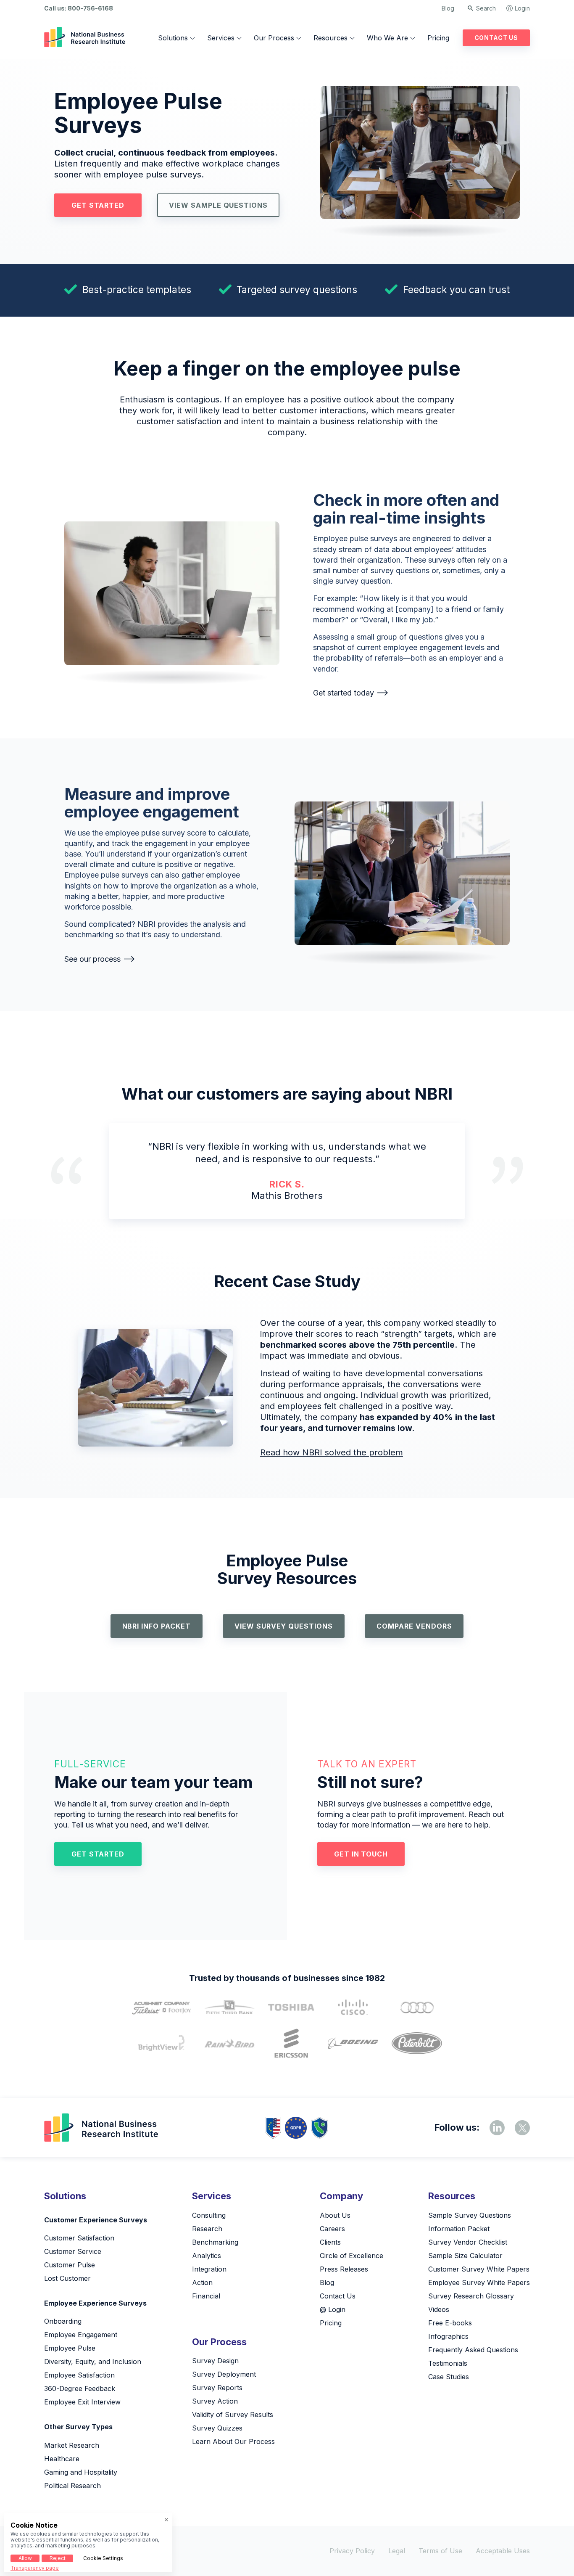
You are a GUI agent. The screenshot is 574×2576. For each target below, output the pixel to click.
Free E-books (450, 2323)
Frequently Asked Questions (473, 2350)
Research (207, 2229)
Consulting (209, 2215)
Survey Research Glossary (471, 2296)
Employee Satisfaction (79, 2375)
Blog (448, 8)
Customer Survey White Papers (479, 2269)
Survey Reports (217, 2388)
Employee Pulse (70, 2348)
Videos (439, 2309)
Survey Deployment (224, 2374)
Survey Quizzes (217, 2428)
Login (522, 8)
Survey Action (215, 2401)
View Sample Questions (218, 205)
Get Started (98, 205)
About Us (335, 2215)
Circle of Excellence (352, 2256)
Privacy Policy (352, 2551)
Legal (397, 2551)
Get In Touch (361, 1854)
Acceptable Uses (503, 2551)
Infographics (448, 2336)
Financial (206, 2296)
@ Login (333, 2309)
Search (486, 8)
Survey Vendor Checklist (468, 2242)
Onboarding (63, 2321)
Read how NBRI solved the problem (332, 1452)
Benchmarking (215, 2242)
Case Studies (449, 2377)
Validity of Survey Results (233, 2415)
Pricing (438, 38)
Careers (332, 2229)
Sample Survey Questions (470, 2215)
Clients (330, 2242)
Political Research (72, 2486)
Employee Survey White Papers (479, 2282)
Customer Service (73, 2251)
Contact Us (496, 38)
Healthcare (62, 2459)
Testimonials (448, 2363)
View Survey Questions (284, 1626)
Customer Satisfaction (79, 2238)
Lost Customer (67, 2278)
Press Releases (344, 2269)
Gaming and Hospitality (81, 2472)
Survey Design (215, 2361)
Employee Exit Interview (82, 2402)
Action (202, 2282)
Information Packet (459, 2229)
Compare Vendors (414, 1626)
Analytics (207, 2256)
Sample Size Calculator (465, 2256)
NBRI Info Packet (157, 1626)
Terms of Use (440, 2551)
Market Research (72, 2445)
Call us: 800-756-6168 (79, 8)
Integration (209, 2269)
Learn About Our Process (233, 2441)
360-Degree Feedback (80, 2388)
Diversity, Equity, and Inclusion (93, 2362)
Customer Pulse (70, 2265)
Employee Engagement (81, 2335)
